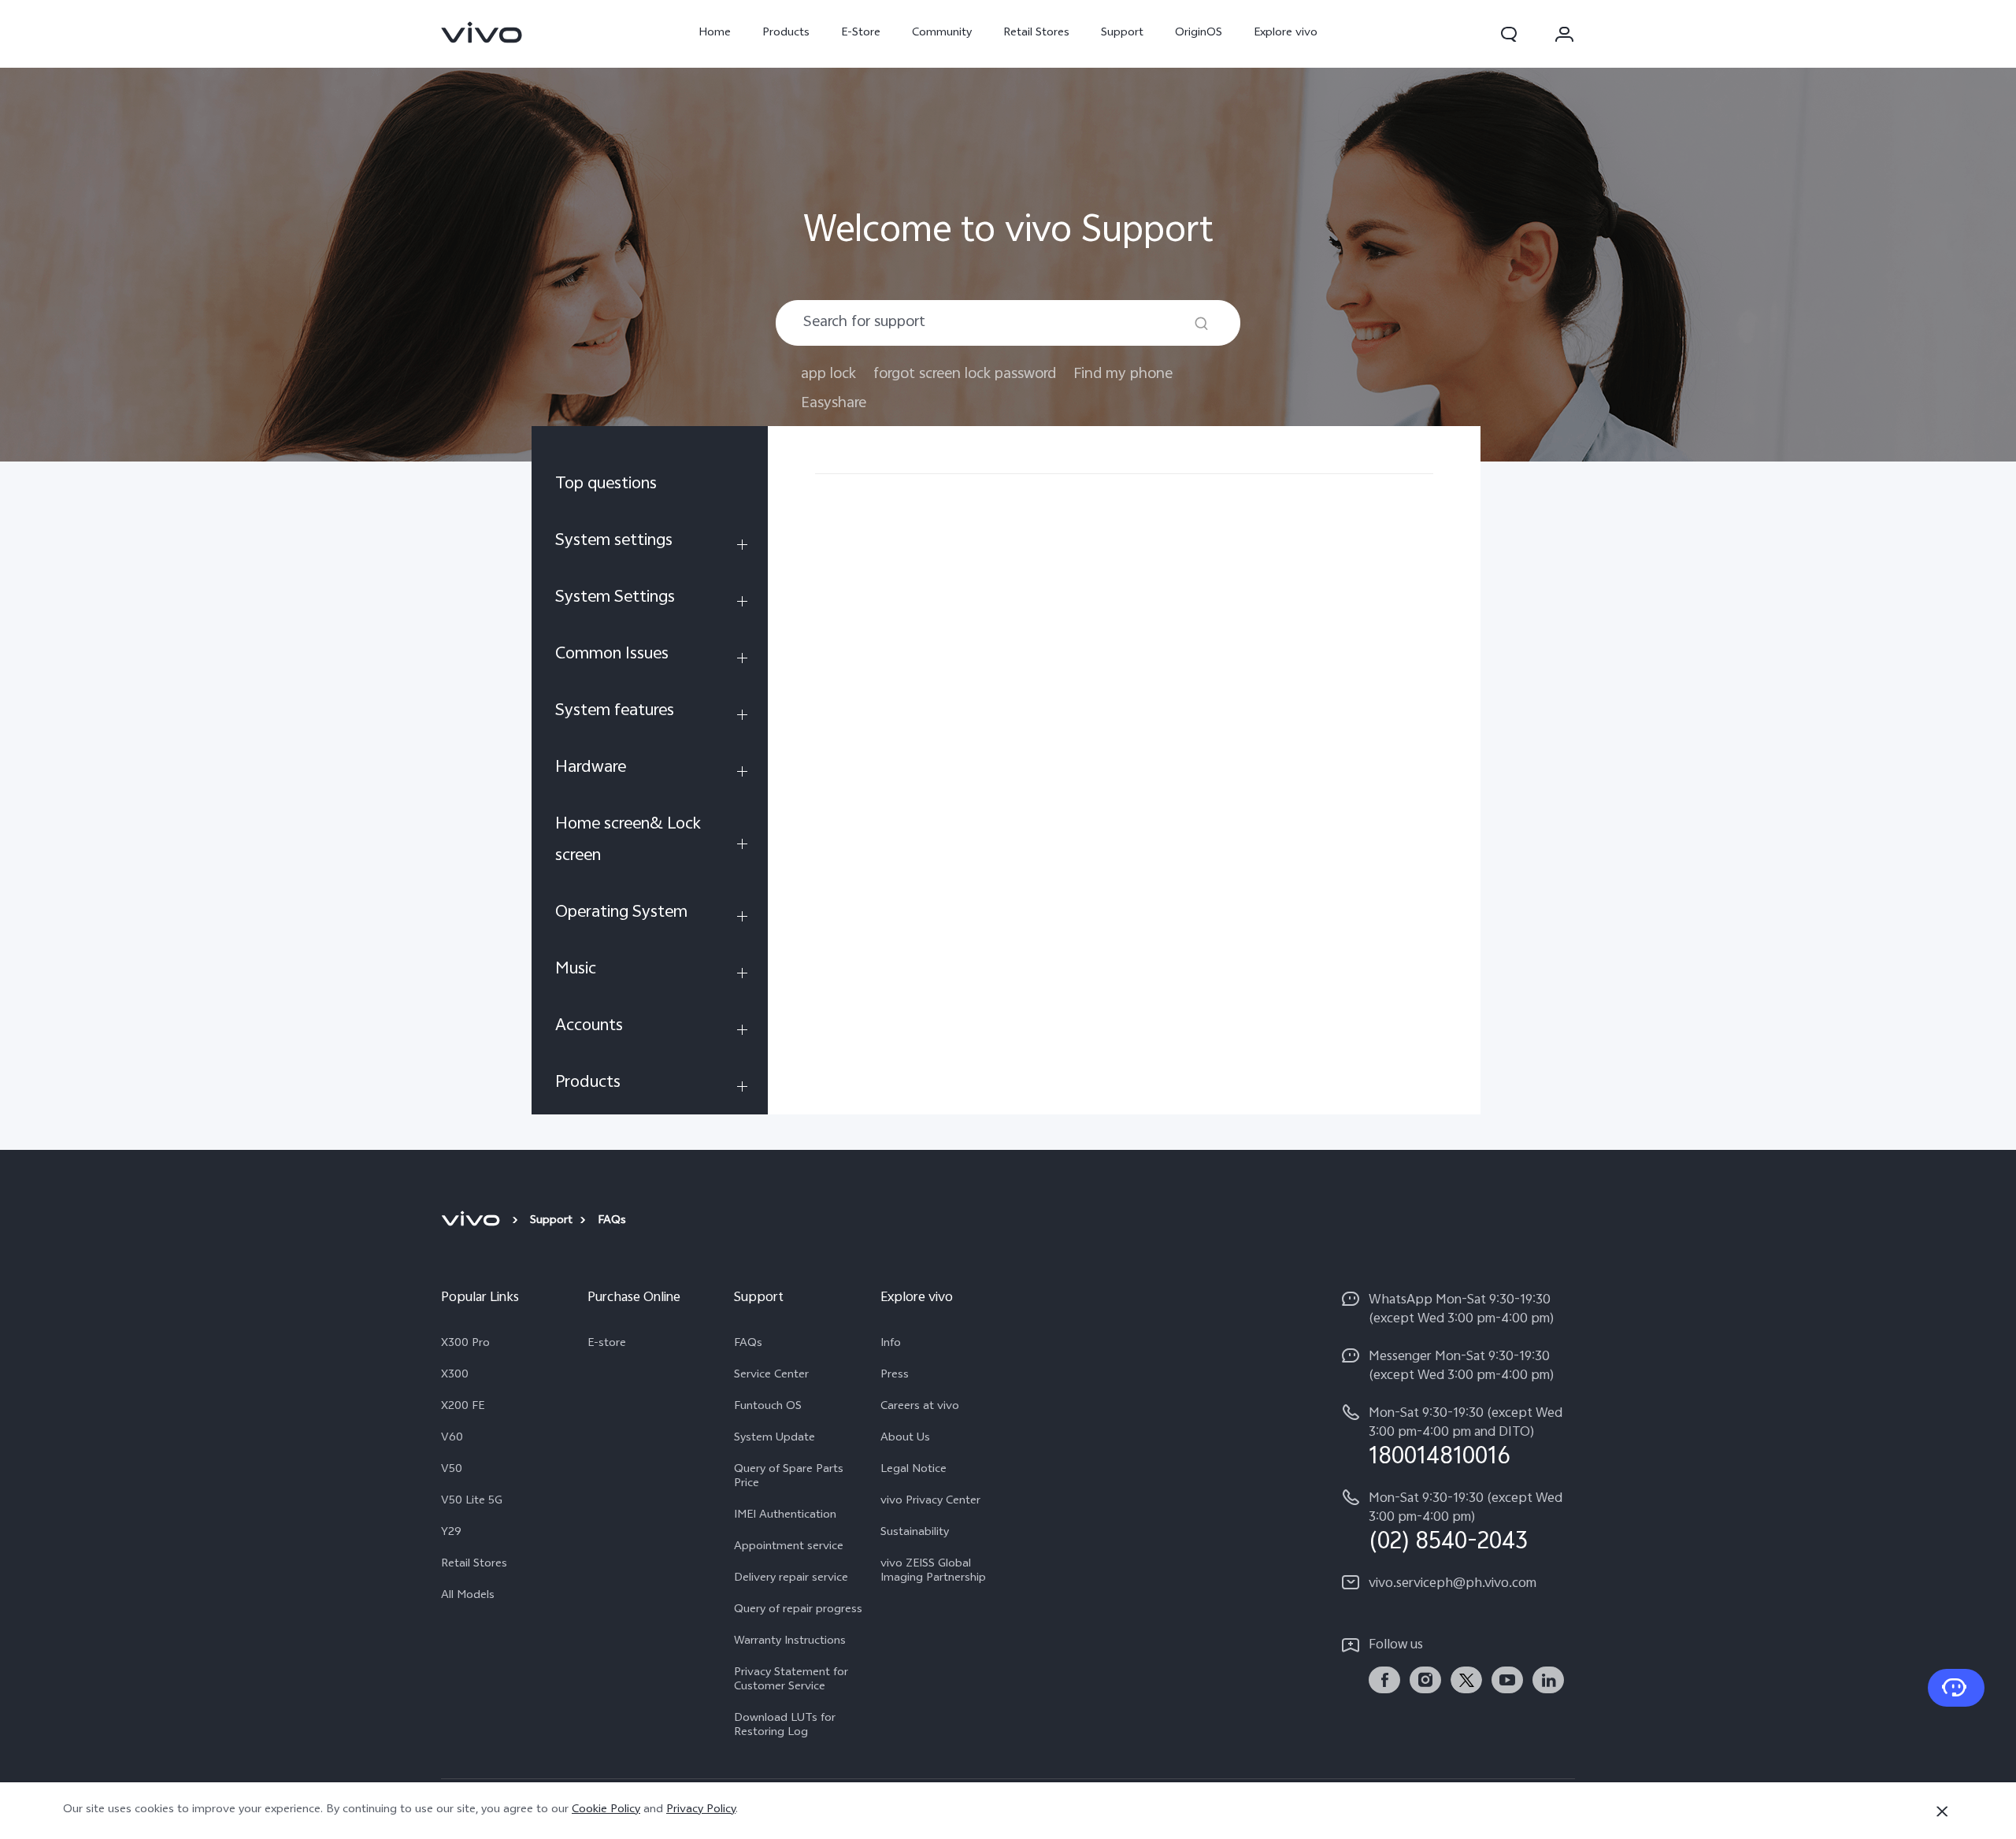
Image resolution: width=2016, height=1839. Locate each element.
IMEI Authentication (785, 1516)
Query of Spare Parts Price (789, 1478)
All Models (468, 1596)
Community (942, 33)
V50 (452, 1470)
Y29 (451, 1533)
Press (895, 1376)
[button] (1509, 34)
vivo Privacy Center (930, 1502)
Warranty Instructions (790, 1642)
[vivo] (473, 1222)
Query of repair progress (798, 1611)
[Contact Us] (1956, 1688)
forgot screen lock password (965, 374)
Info (891, 1344)
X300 (455, 1376)
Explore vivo (1286, 33)
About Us (905, 1439)
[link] (482, 32)
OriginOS (1199, 33)
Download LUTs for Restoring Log (785, 1726)
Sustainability (915, 1533)
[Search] (1201, 323)
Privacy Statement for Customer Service (791, 1681)
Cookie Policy (606, 1810)
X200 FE (463, 1407)
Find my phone (1123, 374)
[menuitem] (650, 488)
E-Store (861, 33)
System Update (775, 1439)
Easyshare (834, 404)
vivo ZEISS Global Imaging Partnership (933, 1572)
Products (786, 33)
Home (715, 33)
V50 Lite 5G (472, 1502)
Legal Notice (913, 1470)
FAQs (748, 1344)
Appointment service (789, 1548)
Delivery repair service (791, 1579)
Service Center (771, 1376)
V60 (452, 1439)
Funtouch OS (768, 1407)
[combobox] (1008, 323)
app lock (828, 374)
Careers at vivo (920, 1407)
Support (1122, 33)
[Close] (1942, 1811)
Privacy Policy (701, 1810)
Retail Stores (1036, 33)
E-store (607, 1344)
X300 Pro (465, 1344)
